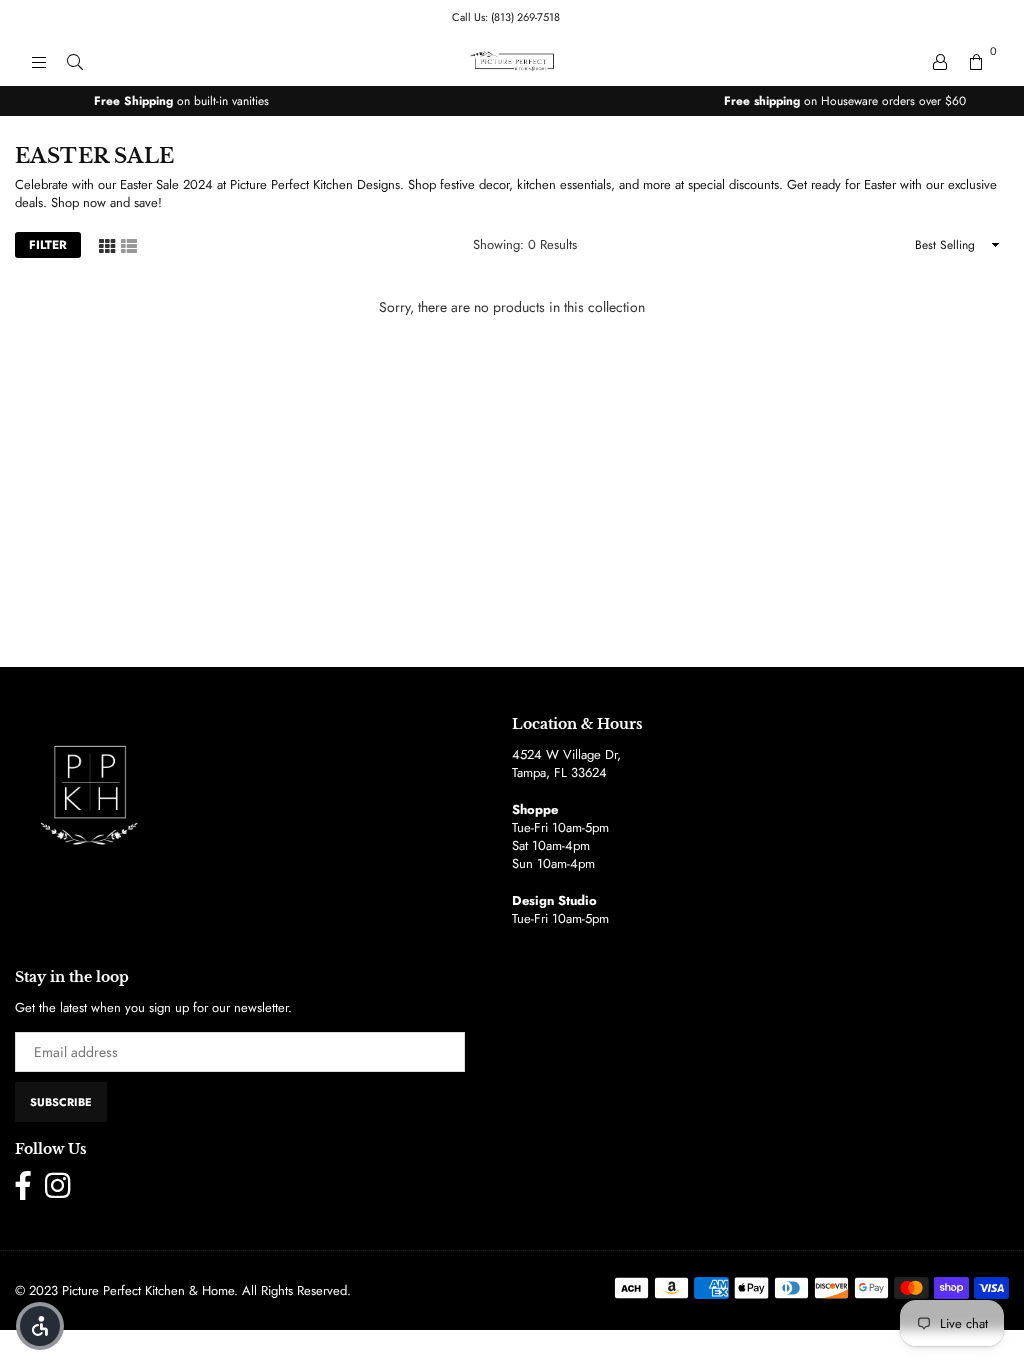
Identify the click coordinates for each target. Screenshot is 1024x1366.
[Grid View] (107, 244)
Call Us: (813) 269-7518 (506, 17)
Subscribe (61, 1102)
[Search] (75, 61)
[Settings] (940, 61)
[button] (40, 1326)
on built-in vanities (181, 101)
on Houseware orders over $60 (845, 101)
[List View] (129, 244)
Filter (48, 245)
